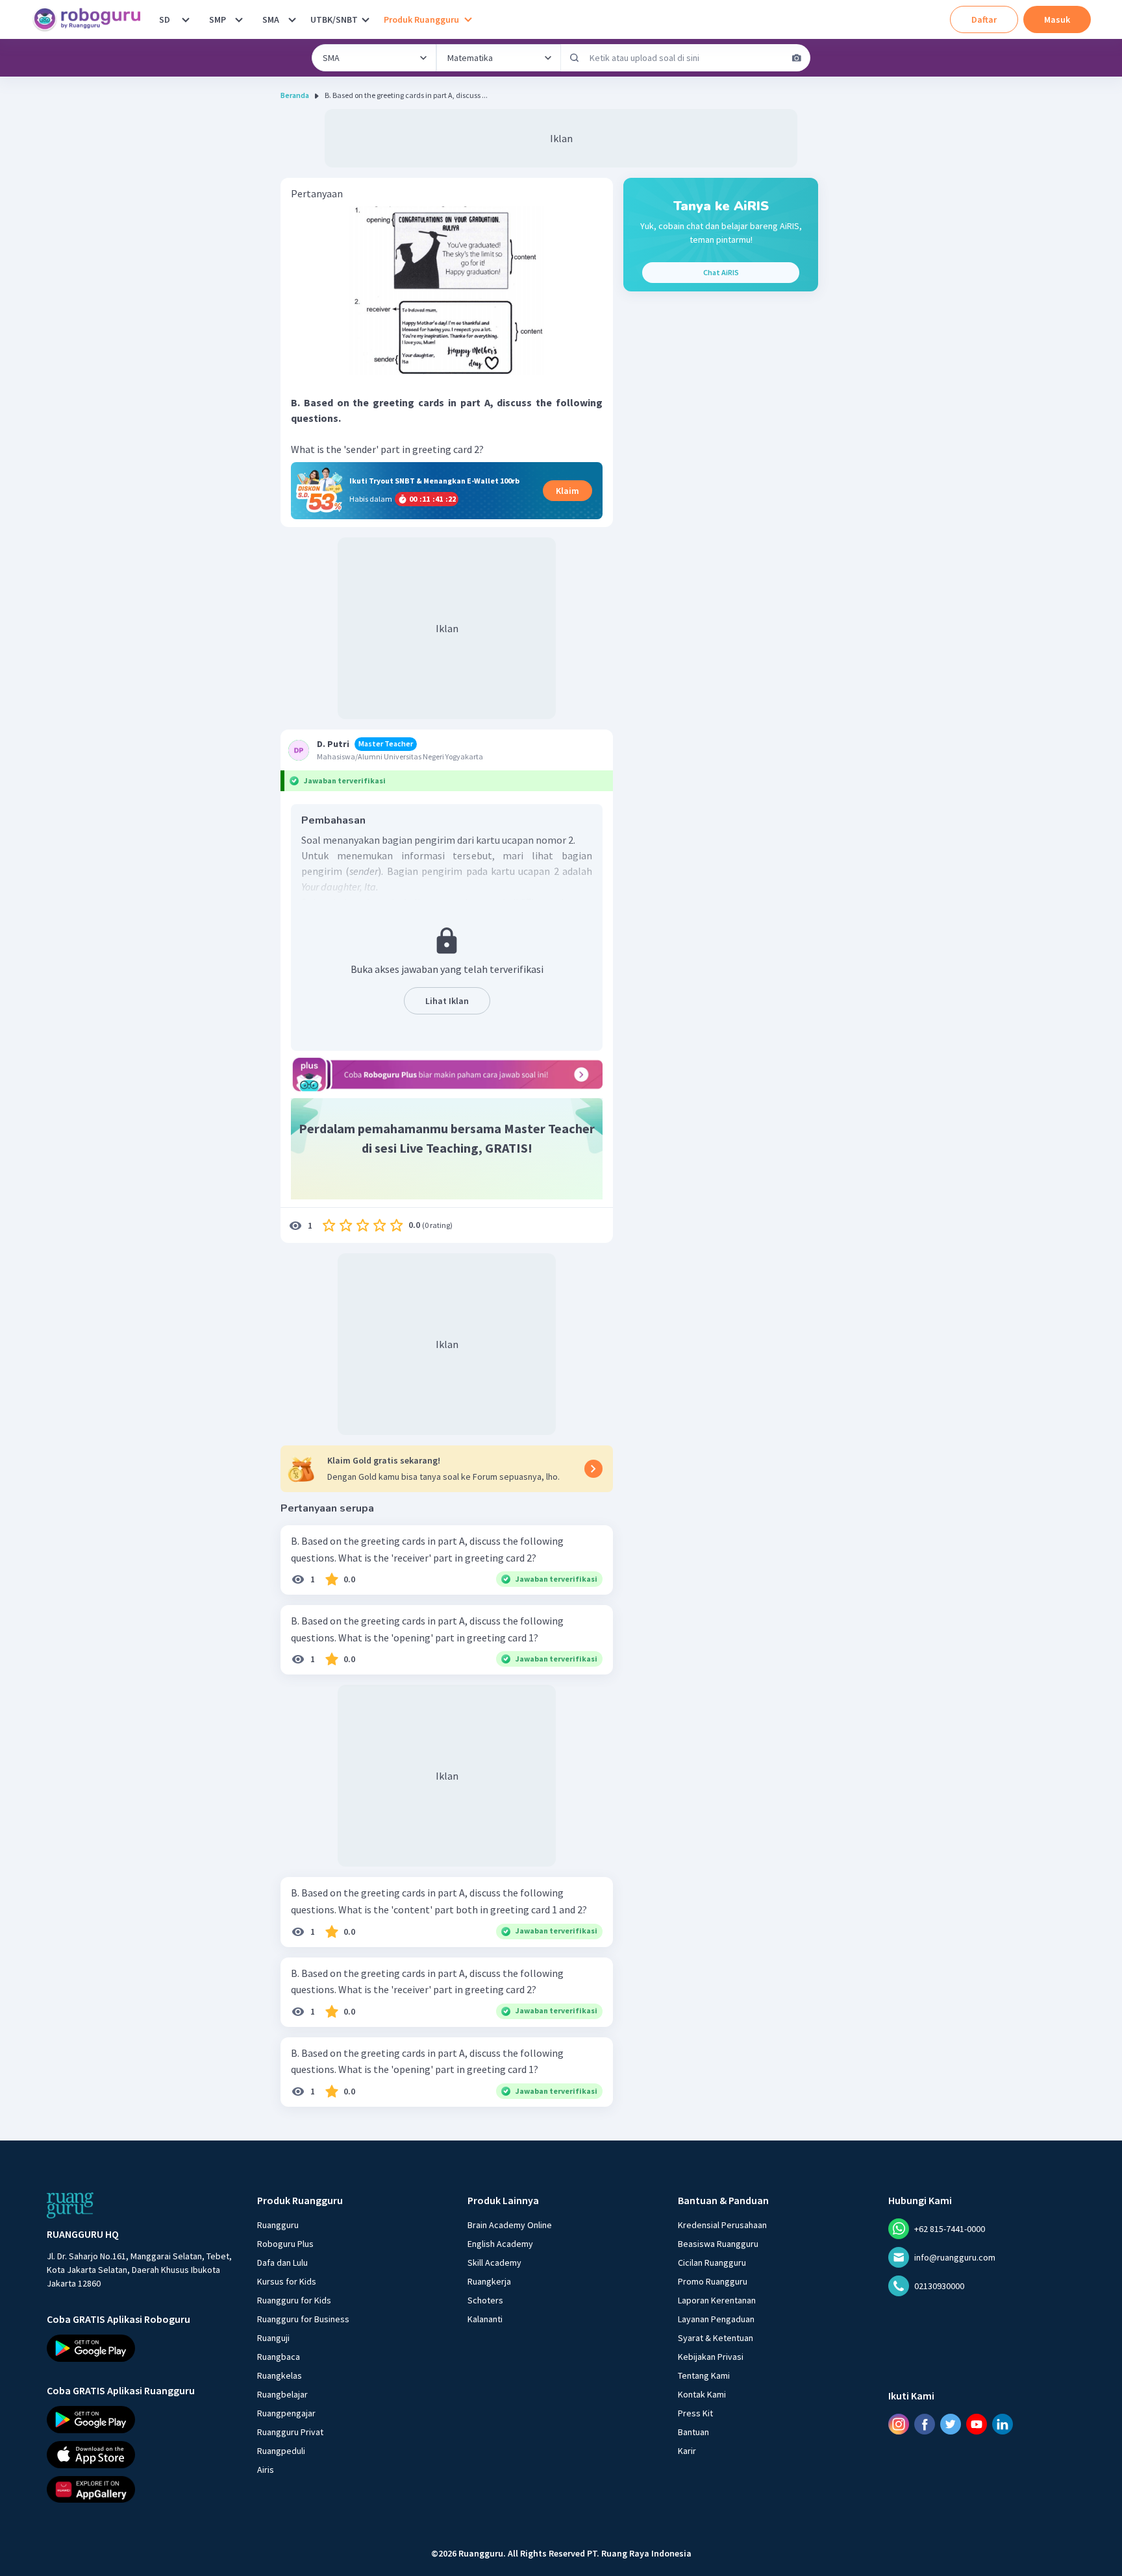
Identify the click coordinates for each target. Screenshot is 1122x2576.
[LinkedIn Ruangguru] (1003, 2424)
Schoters (485, 2300)
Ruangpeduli (281, 2451)
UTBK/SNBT (334, 19)
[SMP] (239, 19)
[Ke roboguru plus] (447, 1074)
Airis (266, 2470)
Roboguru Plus (285, 2244)
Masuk (1057, 19)
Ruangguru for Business (303, 2319)
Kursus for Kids (287, 2281)
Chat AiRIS (721, 272)
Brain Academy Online (510, 2225)
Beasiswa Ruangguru (718, 2244)
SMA (271, 19)
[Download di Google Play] (140, 2348)
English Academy (500, 2244)
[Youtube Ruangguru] (977, 2424)
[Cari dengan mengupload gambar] (797, 58)
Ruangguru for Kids (294, 2300)
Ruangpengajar (286, 2413)
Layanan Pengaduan (716, 2319)
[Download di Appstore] (140, 2455)
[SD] (186, 19)
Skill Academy (494, 2263)
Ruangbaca (279, 2357)
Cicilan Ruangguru (712, 2263)
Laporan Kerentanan (717, 2300)
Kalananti (485, 2319)
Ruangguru (278, 2225)
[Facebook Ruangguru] (925, 2424)
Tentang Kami (704, 2375)
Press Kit (695, 2413)
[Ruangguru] (70, 2205)
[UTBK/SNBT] (366, 19)
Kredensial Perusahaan (722, 2225)
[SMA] (292, 19)
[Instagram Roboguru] (899, 2424)
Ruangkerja (489, 2281)
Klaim (567, 491)
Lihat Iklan (447, 1001)
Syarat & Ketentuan (716, 2338)
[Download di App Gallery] (140, 2489)
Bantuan (693, 2432)
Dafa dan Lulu (282, 2263)
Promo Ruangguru (713, 2281)
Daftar (984, 19)
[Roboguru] (91, 19)
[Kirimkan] (575, 58)
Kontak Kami (702, 2394)
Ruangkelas (280, 2375)
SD (165, 19)
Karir (687, 2451)
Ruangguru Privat (290, 2432)
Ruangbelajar (282, 2394)
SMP (218, 19)
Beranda (295, 95)
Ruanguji (273, 2338)
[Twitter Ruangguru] (951, 2424)
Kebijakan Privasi (711, 2357)
